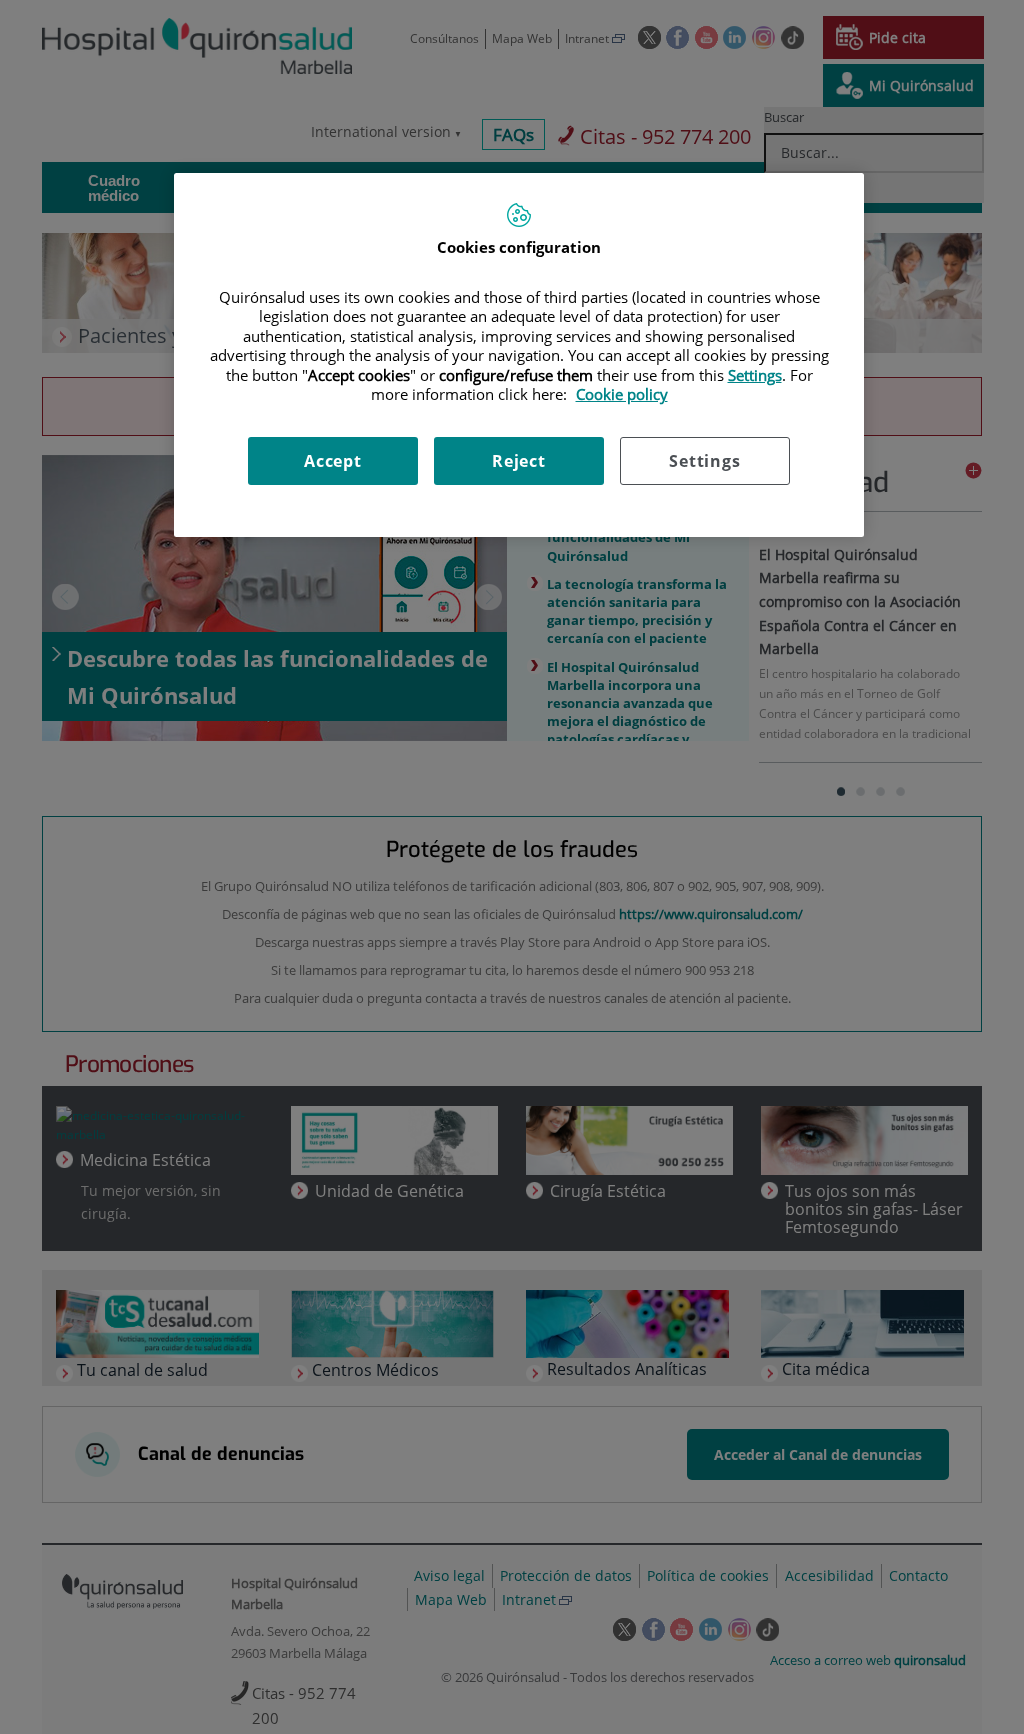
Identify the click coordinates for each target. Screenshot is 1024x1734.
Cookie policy (622, 394)
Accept (333, 461)
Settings (704, 461)
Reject (519, 461)
